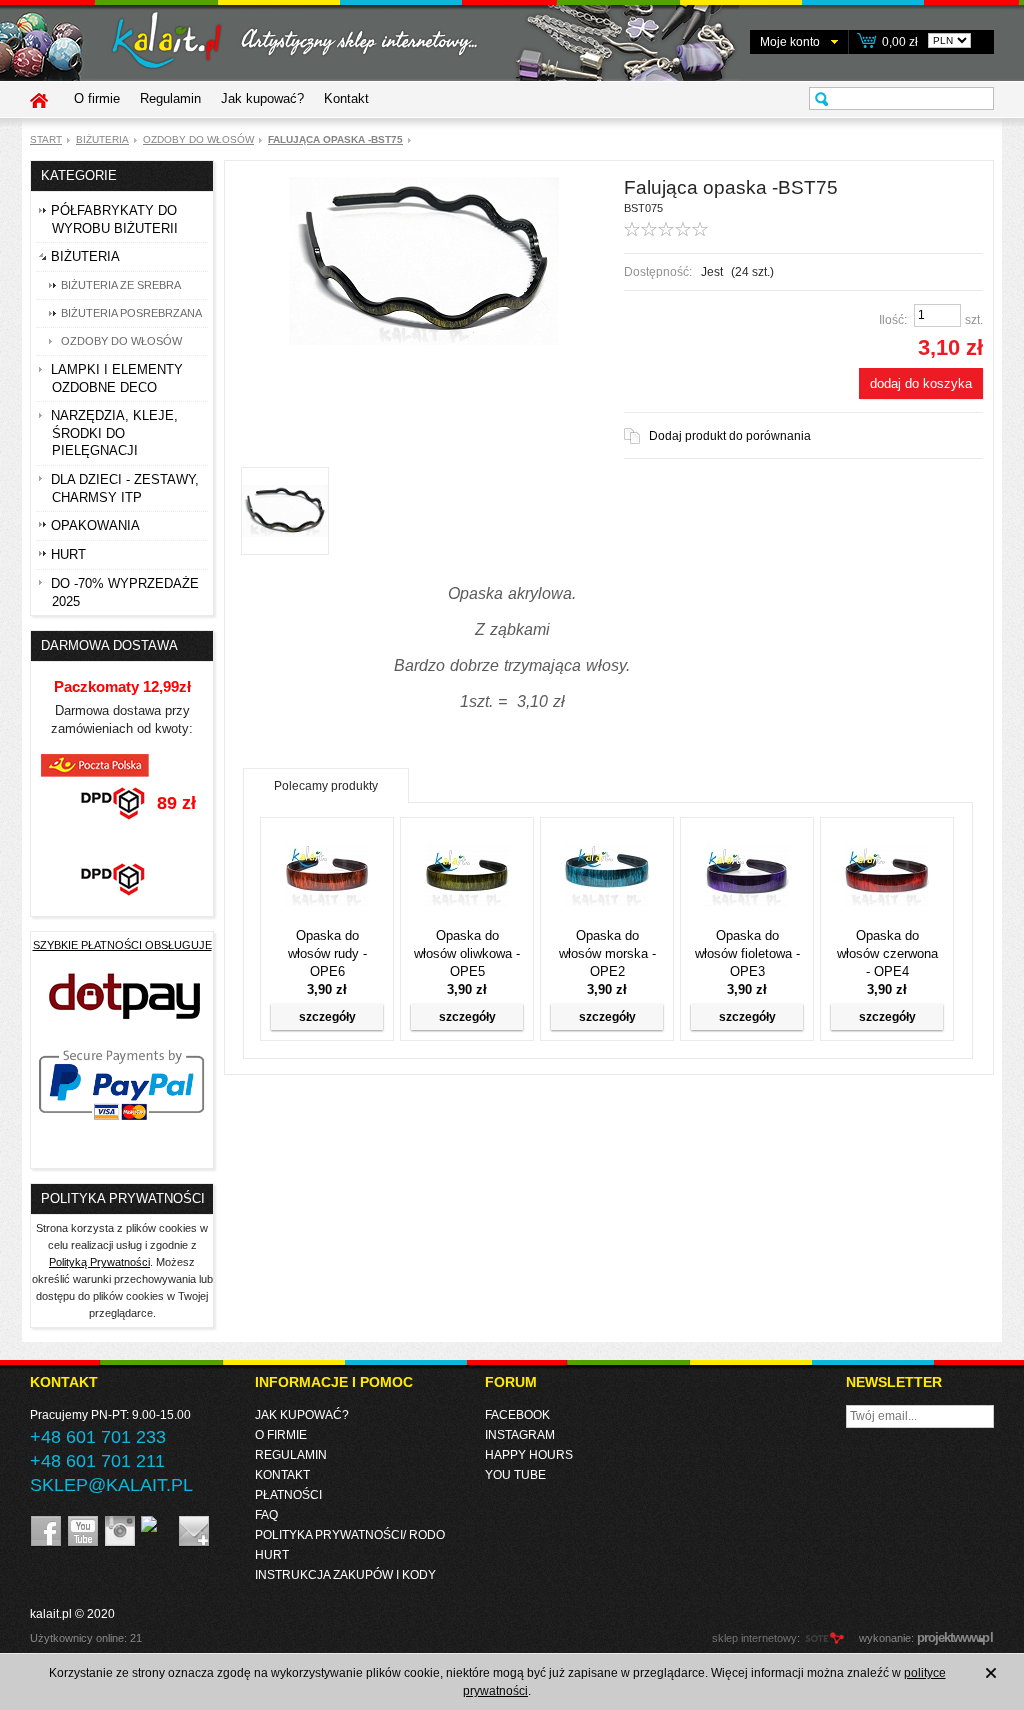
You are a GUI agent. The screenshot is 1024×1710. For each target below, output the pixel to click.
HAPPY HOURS (529, 1455)
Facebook (517, 1415)
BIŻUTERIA (102, 139)
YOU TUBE (515, 1475)
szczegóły (327, 1017)
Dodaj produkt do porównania (730, 436)
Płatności (288, 1495)
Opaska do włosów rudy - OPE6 (327, 953)
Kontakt (346, 98)
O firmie (97, 98)
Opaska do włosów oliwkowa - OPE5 (467, 953)
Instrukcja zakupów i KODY (345, 1575)
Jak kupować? (262, 98)
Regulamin (170, 98)
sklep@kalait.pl (111, 1485)
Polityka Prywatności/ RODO (350, 1535)
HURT (272, 1555)
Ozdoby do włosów (198, 139)
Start (46, 139)
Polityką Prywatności (99, 1262)
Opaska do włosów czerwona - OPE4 (887, 953)
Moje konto (790, 42)
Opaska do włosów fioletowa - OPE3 (747, 953)
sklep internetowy (754, 1638)
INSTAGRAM (520, 1435)
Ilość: (893, 320)
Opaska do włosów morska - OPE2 (607, 953)
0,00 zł (900, 42)
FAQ (266, 1515)
